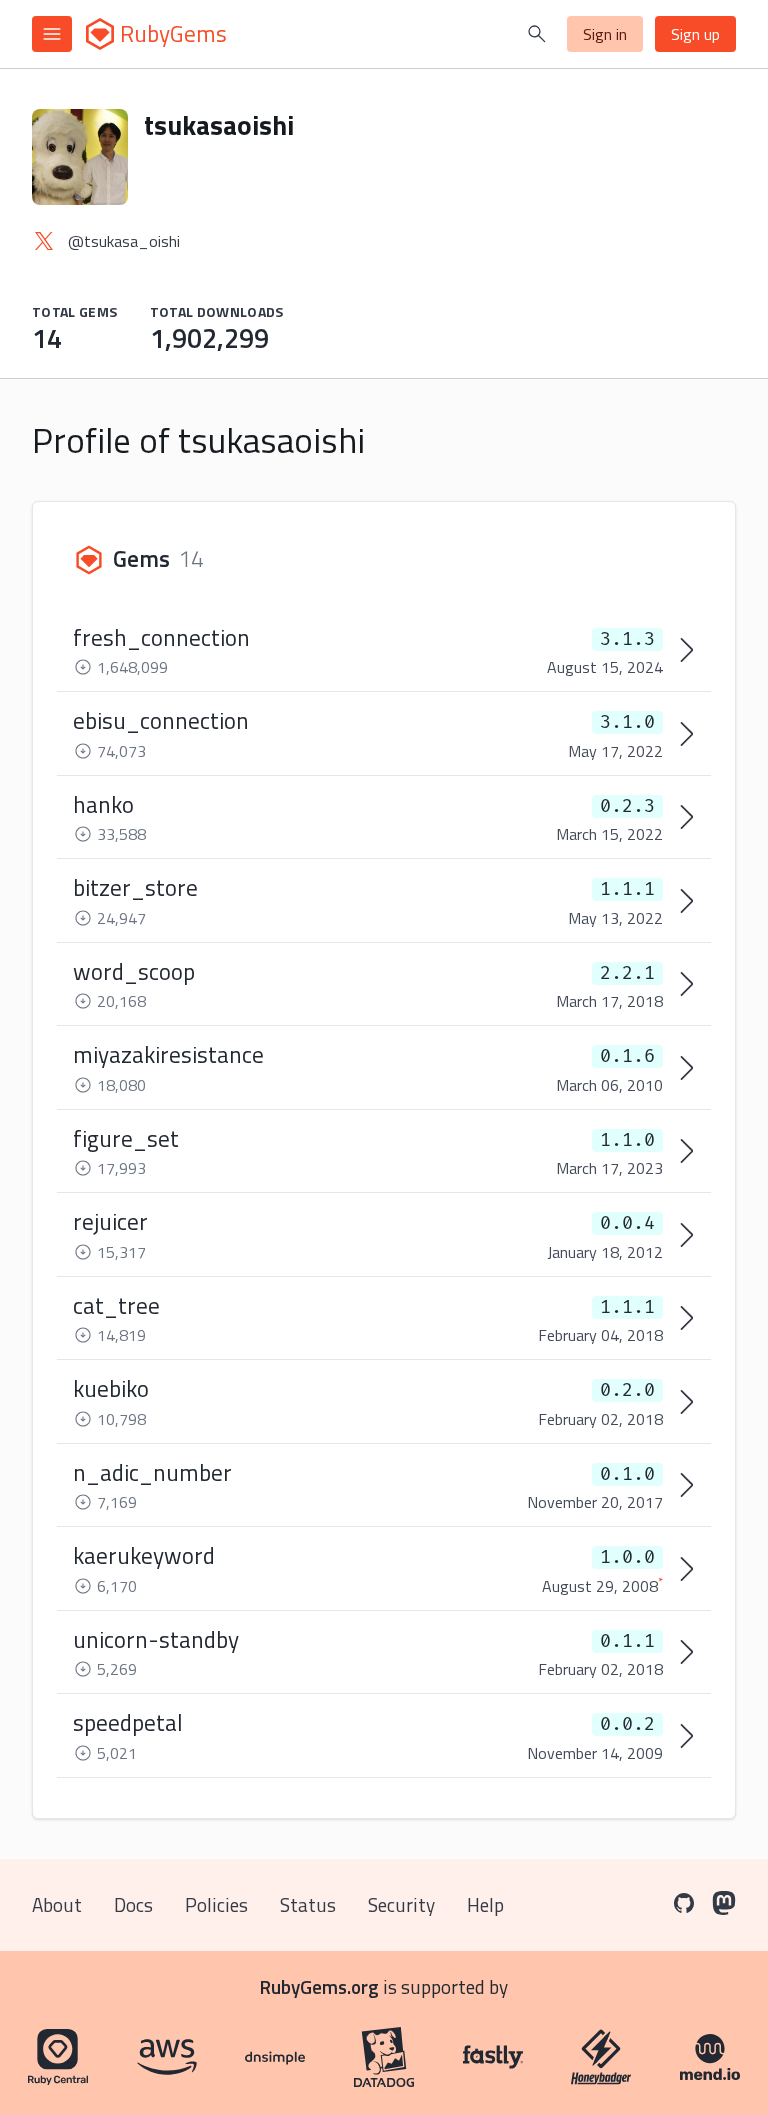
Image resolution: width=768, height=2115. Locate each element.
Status (308, 1904)
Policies (216, 1904)
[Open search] (537, 34)
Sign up (695, 34)
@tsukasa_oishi (124, 241)
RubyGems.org (319, 1986)
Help (485, 1904)
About (57, 1904)
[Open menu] (52, 34)
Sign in (605, 34)
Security (401, 1904)
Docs (133, 1904)
